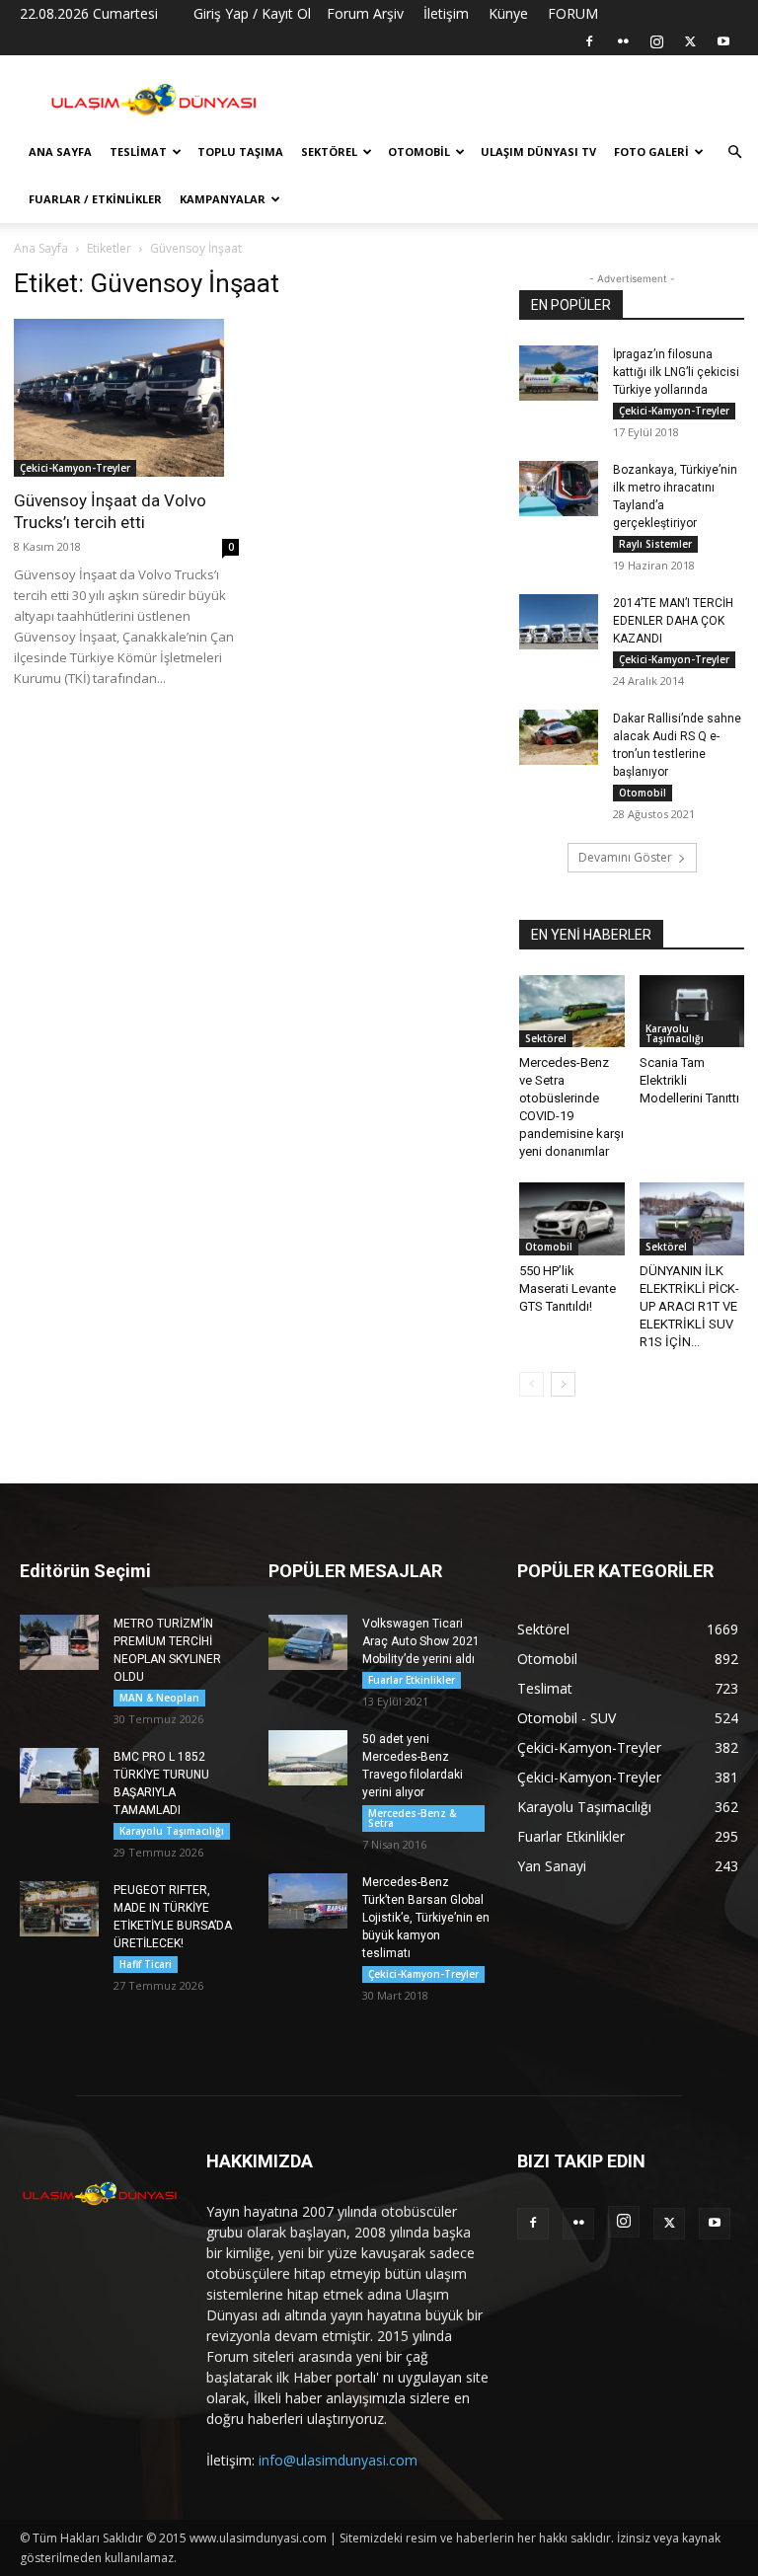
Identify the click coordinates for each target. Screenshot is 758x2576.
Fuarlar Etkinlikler (412, 1680)
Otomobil (419, 152)
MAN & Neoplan (159, 1698)
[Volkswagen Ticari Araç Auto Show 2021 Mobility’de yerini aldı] (308, 1642)
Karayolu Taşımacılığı (675, 1033)
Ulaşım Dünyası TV (538, 152)
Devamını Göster (625, 857)
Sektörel (329, 152)
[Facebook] (589, 41)
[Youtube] (723, 41)
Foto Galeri (651, 152)
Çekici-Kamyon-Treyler (75, 468)
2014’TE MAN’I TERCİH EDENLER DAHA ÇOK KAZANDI (673, 621)
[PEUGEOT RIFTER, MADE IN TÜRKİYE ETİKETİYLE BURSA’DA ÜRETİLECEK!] (59, 1909)
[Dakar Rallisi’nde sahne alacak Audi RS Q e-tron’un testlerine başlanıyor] (559, 737)
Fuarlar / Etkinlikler (95, 199)
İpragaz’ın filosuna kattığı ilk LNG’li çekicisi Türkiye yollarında (676, 372)
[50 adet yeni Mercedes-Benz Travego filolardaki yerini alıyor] (308, 1758)
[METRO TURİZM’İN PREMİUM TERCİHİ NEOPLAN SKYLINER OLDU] (59, 1642)
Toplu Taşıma (240, 152)
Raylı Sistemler (655, 544)
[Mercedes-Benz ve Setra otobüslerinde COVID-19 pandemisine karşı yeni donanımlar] (572, 1011)
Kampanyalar (223, 199)
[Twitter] (690, 41)
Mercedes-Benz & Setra (412, 1818)
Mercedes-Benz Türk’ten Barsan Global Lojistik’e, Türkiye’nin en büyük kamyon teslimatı (426, 1918)
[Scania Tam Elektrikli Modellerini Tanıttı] (692, 1011)
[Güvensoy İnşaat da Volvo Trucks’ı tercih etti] (126, 398)
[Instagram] (656, 41)
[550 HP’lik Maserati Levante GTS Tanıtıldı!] (572, 1218)
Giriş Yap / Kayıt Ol (252, 13)
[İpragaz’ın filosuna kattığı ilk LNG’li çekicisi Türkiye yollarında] (559, 373)
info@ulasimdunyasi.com (338, 2460)
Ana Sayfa (60, 152)
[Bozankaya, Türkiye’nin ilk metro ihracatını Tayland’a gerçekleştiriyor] (559, 489)
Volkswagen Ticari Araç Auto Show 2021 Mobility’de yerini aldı (421, 1641)
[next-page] (563, 1384)
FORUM (573, 13)
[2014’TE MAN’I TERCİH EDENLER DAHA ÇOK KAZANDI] (559, 622)
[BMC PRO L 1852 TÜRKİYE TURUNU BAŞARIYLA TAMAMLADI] (59, 1776)
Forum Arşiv (365, 13)
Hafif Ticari (146, 1964)
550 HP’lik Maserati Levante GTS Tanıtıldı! (568, 1288)
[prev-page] (531, 1384)
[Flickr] (623, 41)
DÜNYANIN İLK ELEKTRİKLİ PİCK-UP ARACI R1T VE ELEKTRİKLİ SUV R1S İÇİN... (689, 1306)
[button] (734, 152)
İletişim (446, 13)
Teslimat (138, 152)
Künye (508, 13)
